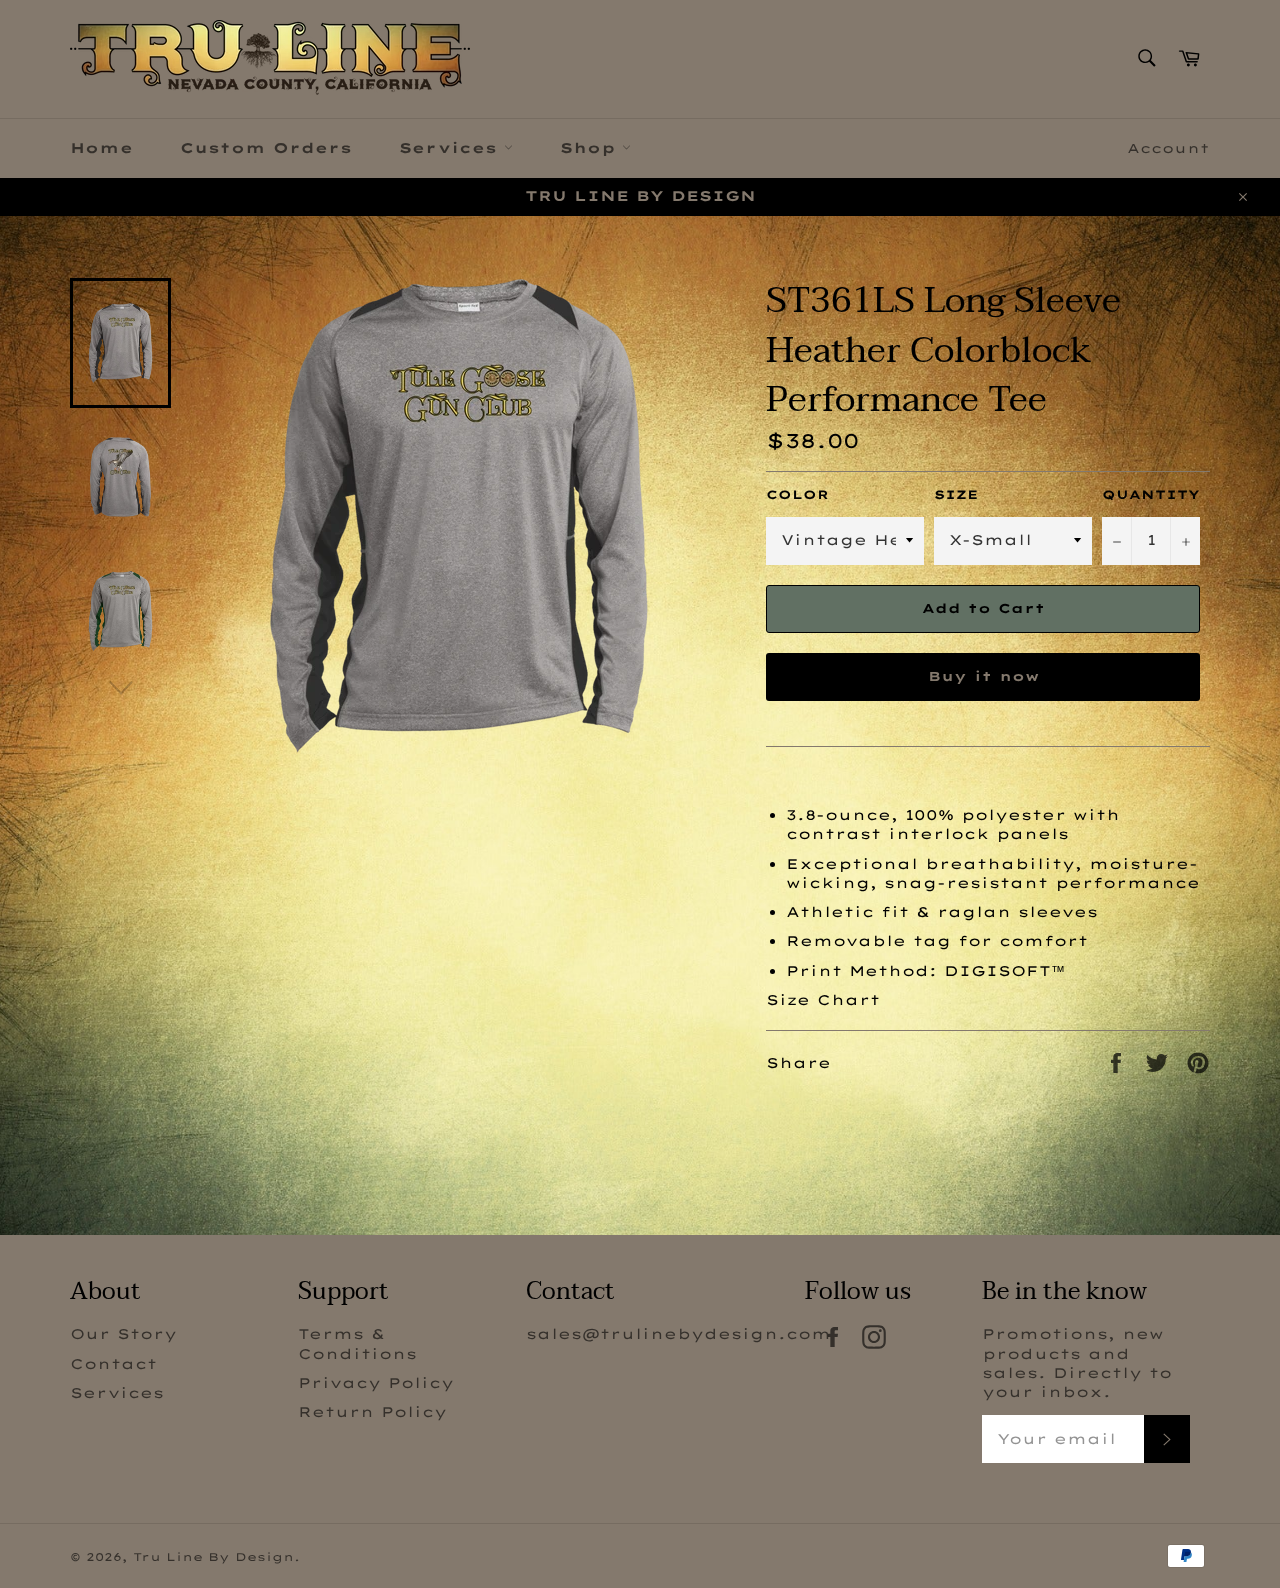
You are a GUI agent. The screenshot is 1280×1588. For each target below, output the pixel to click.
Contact (113, 1364)
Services (451, 148)
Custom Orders (266, 148)
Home (101, 148)
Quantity (1151, 494)
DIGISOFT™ (1004, 971)
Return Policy (372, 1412)
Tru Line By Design (213, 1557)
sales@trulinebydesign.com (678, 1334)
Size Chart (823, 1000)
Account (1168, 148)
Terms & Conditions (357, 1343)
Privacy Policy (376, 1383)
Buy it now (983, 676)
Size (956, 494)
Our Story (123, 1334)
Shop (591, 148)
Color (797, 494)
